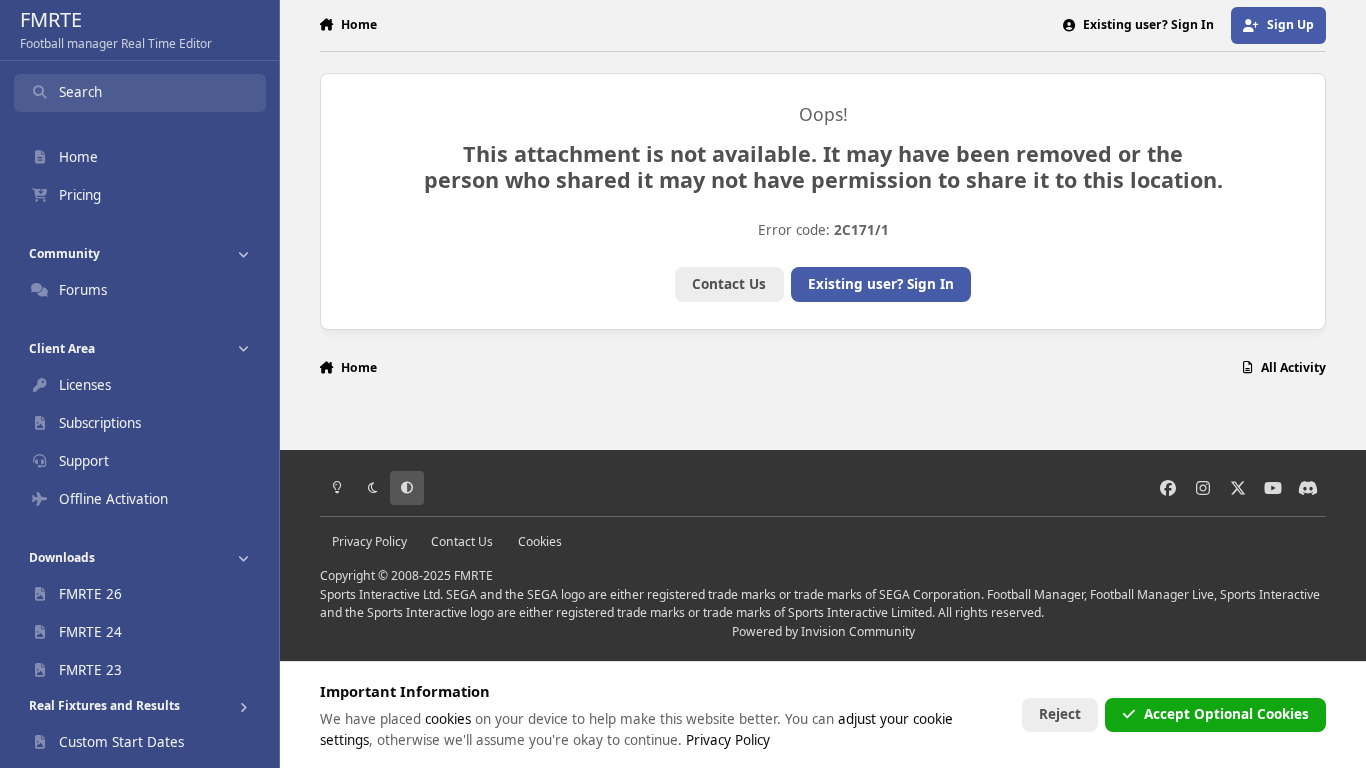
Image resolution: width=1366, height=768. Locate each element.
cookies (448, 719)
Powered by (823, 631)
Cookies (540, 541)
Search (80, 92)
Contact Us (729, 284)
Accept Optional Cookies (1226, 714)
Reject (1060, 714)
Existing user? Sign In (881, 284)
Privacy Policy (369, 541)
